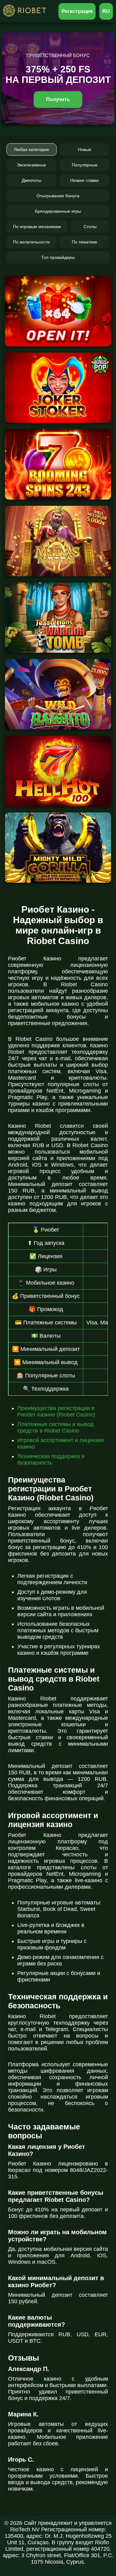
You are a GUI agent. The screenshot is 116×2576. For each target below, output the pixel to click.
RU (106, 11)
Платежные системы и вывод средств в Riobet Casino (56, 1427)
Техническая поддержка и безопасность (51, 1460)
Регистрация (77, 11)
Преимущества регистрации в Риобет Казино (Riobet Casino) (56, 1411)
